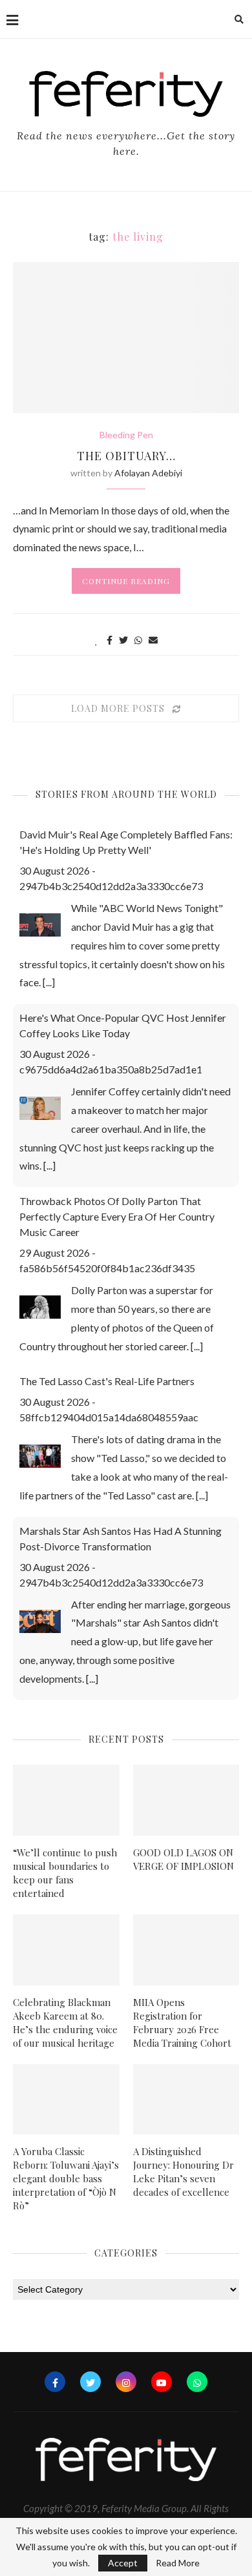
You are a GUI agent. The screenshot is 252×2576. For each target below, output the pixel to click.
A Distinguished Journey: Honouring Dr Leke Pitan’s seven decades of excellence (184, 2172)
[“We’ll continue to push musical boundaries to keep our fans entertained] (66, 1800)
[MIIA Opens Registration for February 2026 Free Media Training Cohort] (186, 1950)
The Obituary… (126, 456)
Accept (123, 2563)
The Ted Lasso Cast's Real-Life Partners (107, 1381)
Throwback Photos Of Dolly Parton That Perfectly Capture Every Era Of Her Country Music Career (117, 1216)
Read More (178, 2563)
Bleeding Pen (126, 435)
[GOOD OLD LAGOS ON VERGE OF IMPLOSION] (186, 1800)
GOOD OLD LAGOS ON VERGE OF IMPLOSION (184, 1859)
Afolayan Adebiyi (148, 473)
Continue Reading (126, 581)
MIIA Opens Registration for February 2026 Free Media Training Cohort (182, 2023)
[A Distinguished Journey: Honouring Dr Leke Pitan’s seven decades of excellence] (186, 2100)
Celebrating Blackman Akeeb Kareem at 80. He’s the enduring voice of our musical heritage (65, 2023)
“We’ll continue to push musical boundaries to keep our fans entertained (65, 1873)
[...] (49, 982)
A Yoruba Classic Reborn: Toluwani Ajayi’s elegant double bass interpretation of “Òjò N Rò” (66, 2178)
